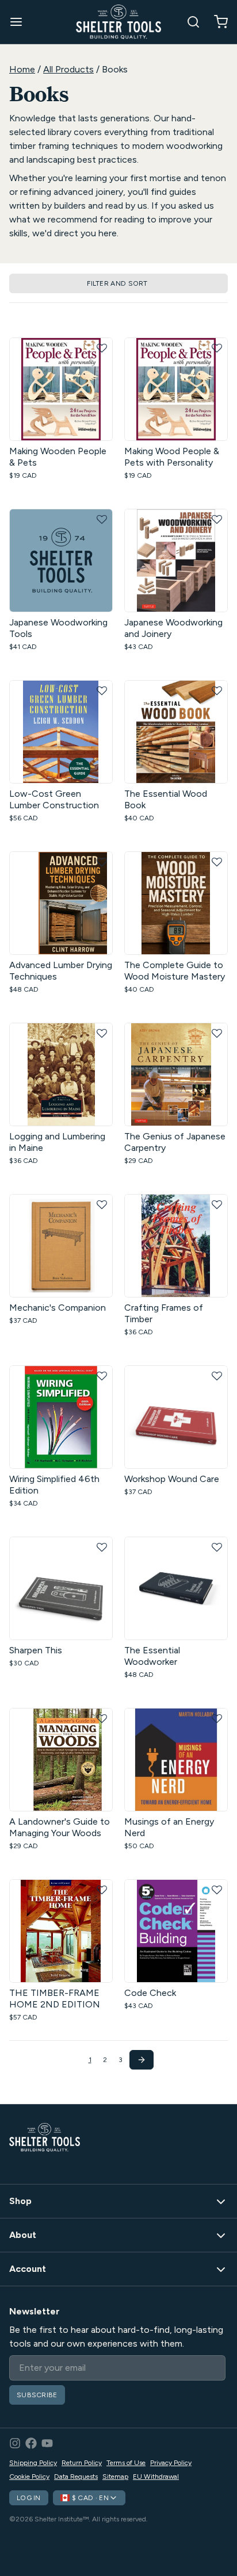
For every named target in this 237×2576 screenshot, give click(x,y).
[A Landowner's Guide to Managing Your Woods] (61, 1760)
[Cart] (216, 22)
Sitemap (115, 2477)
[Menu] (21, 22)
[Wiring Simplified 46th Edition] (61, 1417)
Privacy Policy (171, 2463)
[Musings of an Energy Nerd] (176, 1760)
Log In (29, 2498)
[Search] (189, 22)
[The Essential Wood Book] (176, 732)
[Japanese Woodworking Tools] (61, 560)
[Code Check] (176, 1931)
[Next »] (142, 2060)
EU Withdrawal (156, 2477)
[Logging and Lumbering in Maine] (61, 1074)
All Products (68, 69)
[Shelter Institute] (118, 22)
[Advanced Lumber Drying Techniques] (61, 903)
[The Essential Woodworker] (176, 1588)
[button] (102, 348)
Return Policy (82, 2463)
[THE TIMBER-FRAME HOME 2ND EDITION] (61, 1931)
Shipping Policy (33, 2463)
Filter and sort (117, 283)
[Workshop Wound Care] (176, 1417)
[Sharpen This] (61, 1588)
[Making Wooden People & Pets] (61, 389)
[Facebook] (31, 2443)
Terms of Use (126, 2463)
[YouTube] (47, 2443)
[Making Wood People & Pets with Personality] (176, 389)
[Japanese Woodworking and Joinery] (176, 560)
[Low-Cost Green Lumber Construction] (61, 732)
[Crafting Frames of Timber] (176, 1246)
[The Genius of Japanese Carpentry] (176, 1074)
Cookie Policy (29, 2477)
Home (22, 69)
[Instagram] (15, 2443)
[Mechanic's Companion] (61, 1246)
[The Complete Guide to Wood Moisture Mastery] (176, 903)
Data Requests (76, 2477)
